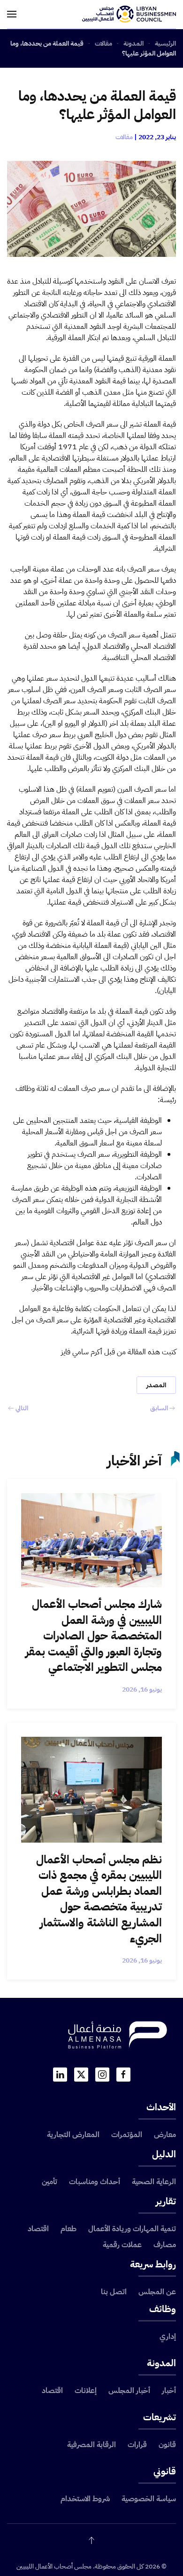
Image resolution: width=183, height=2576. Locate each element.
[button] (12, 14)
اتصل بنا (114, 2292)
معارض (165, 2135)
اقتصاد (38, 2229)
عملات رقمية (122, 2245)
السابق (159, 1408)
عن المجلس (157, 2292)
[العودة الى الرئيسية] (129, 14)
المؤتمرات (127, 2135)
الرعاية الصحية (154, 2182)
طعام (69, 2229)
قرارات (137, 2445)
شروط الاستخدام (85, 2499)
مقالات (124, 137)
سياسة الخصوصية (149, 2499)
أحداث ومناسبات (95, 2182)
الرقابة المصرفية (91, 2445)
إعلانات (86, 2391)
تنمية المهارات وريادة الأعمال (132, 2229)
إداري (168, 2337)
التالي (22, 1408)
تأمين (50, 2182)
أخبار (169, 2391)
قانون (167, 2445)
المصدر (156, 1385)
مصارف (165, 2245)
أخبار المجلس (129, 2391)
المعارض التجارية (73, 2135)
